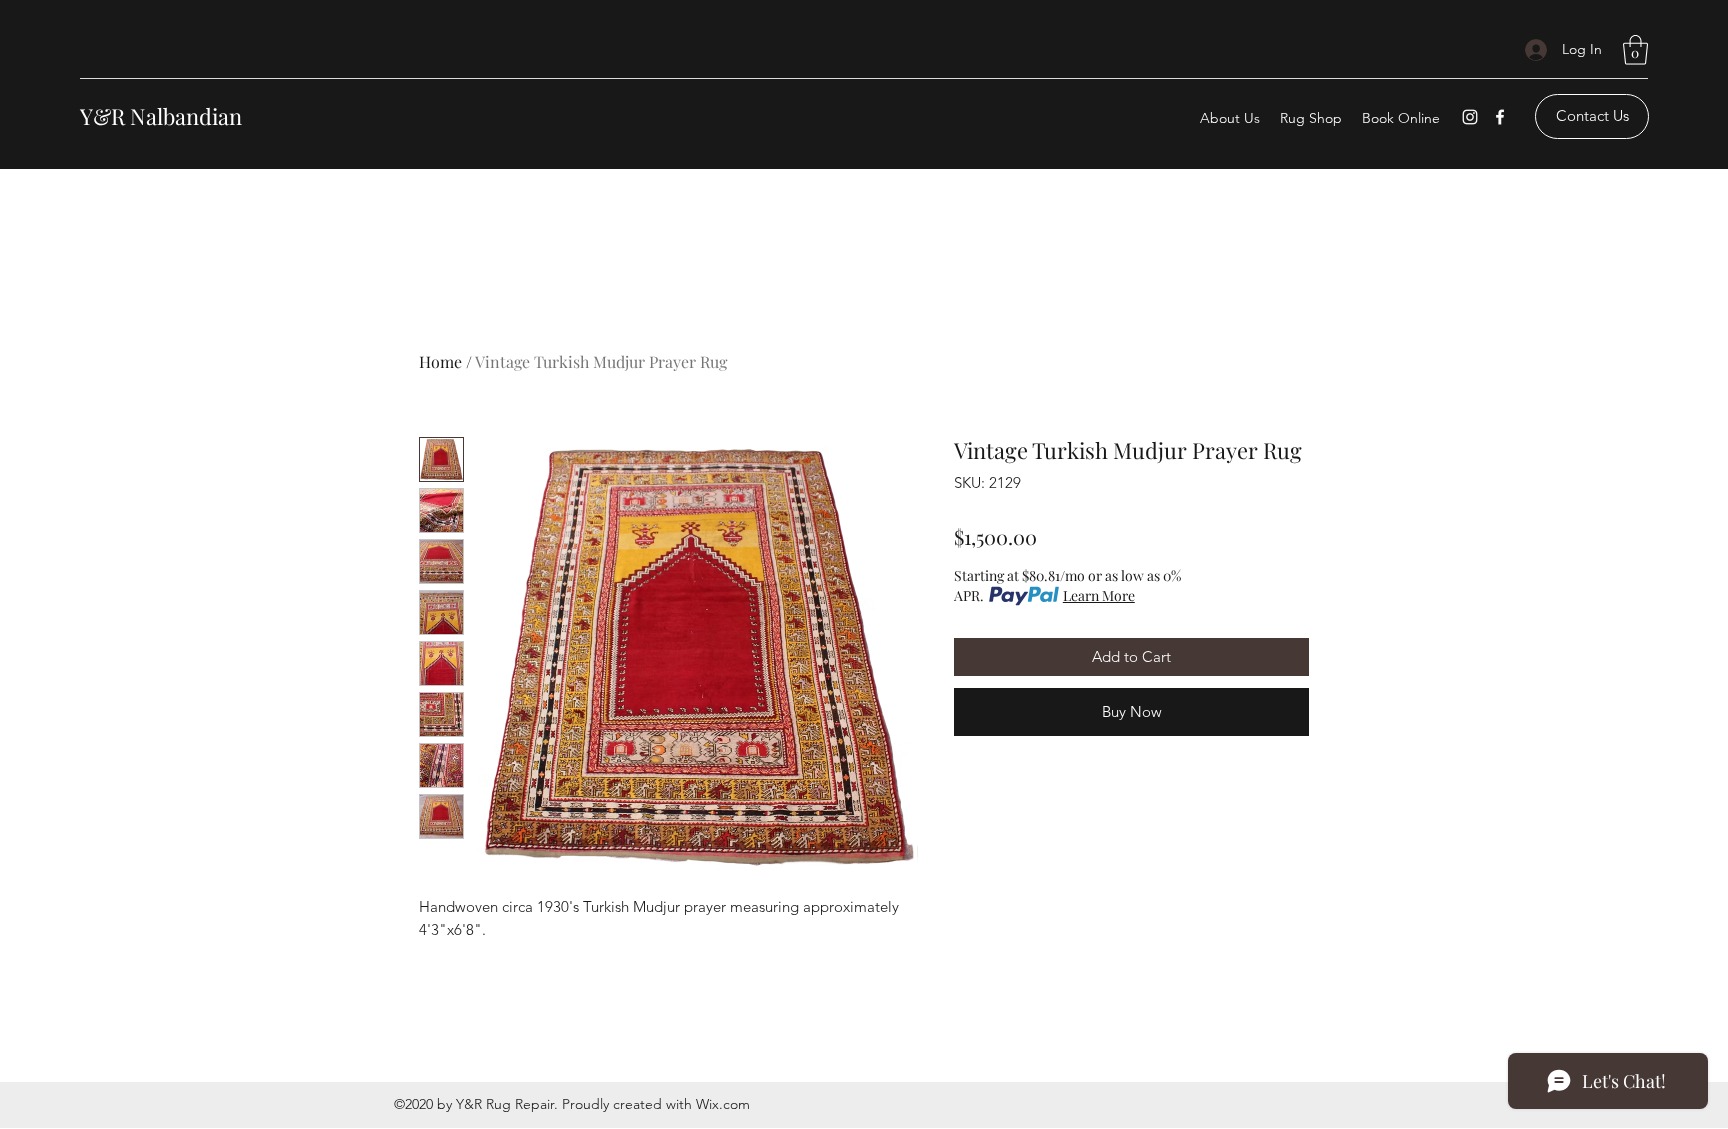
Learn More (1099, 595)
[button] (1635, 50)
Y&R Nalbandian (161, 116)
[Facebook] (1500, 117)
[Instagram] (1470, 117)
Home (440, 361)
